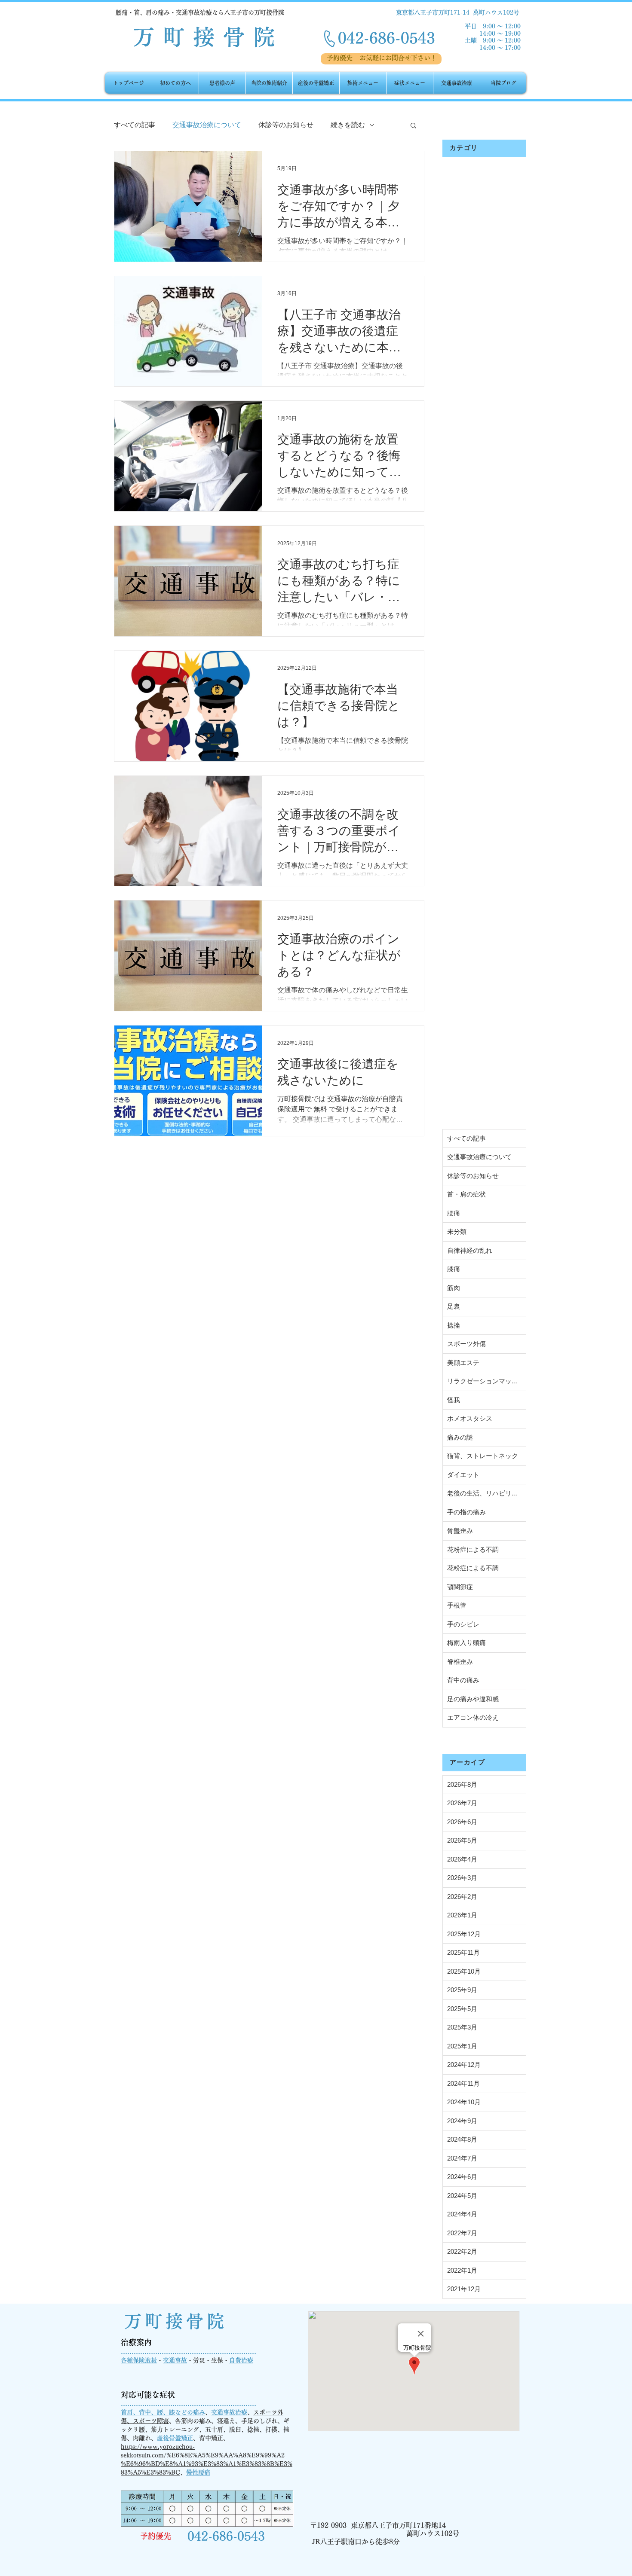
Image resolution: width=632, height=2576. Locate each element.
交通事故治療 (229, 2412)
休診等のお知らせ (286, 125)
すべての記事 (135, 125)
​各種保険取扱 (139, 2360)
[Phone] (329, 39)
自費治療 (241, 2360)
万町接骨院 (176, 2321)
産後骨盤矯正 (175, 2438)
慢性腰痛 (198, 2472)
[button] (413, 126)
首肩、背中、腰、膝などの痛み (163, 2412)
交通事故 (175, 2360)
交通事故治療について (207, 125)
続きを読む (348, 125)
